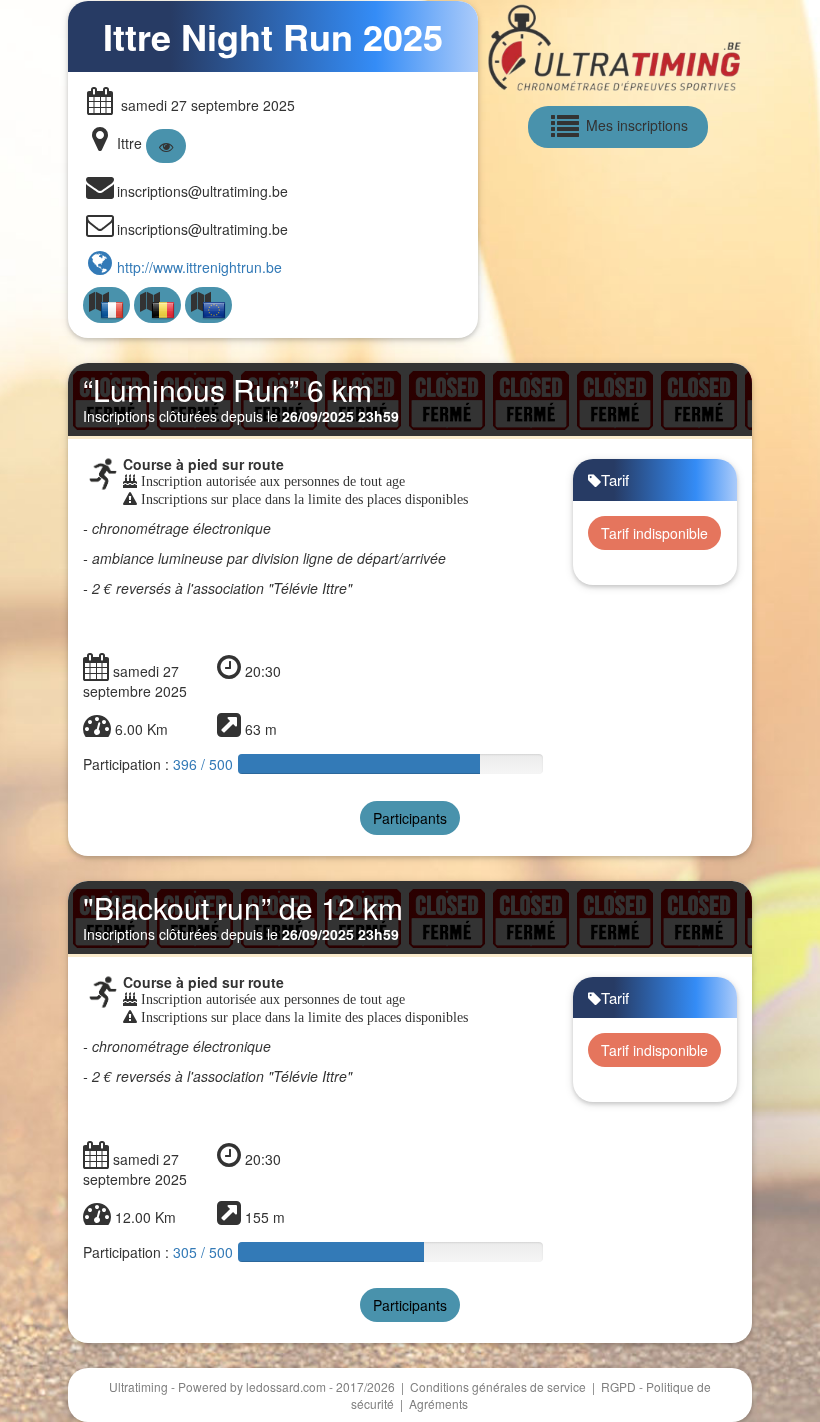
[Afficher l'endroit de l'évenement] (166, 146)
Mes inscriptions (635, 124)
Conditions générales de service (499, 1386)
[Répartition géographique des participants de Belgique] (157, 305)
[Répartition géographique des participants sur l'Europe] (208, 305)
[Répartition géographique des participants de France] (106, 305)
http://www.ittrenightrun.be (199, 267)
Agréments (438, 1403)
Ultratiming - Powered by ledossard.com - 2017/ (252, 1386)
